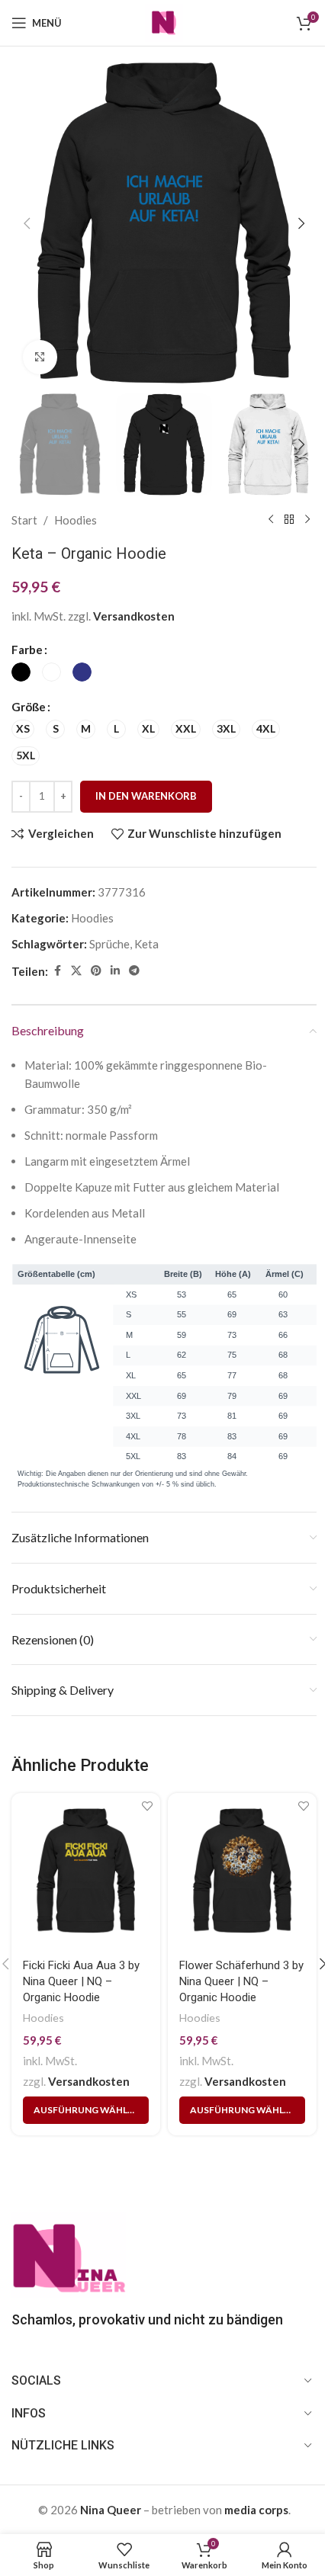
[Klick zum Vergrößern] (40, 357)
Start (24, 520)
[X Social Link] (76, 971)
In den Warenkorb (146, 796)
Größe (29, 707)
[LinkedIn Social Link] (115, 971)
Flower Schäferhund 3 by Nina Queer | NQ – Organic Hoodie (241, 1981)
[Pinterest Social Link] (96, 971)
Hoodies (76, 520)
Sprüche (109, 944)
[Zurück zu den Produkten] (289, 520)
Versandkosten (134, 616)
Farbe (27, 650)
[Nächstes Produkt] (307, 520)
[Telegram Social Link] (134, 971)
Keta (146, 944)
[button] (27, 223)
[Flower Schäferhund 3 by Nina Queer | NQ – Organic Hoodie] (242, 1871)
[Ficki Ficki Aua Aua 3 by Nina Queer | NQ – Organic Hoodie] (86, 1871)
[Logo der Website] (164, 21)
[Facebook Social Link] (57, 971)
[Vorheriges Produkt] (271, 520)
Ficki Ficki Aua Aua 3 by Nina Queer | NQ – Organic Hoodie (81, 1981)
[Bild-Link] (69, 2253)
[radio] (21, 672)
